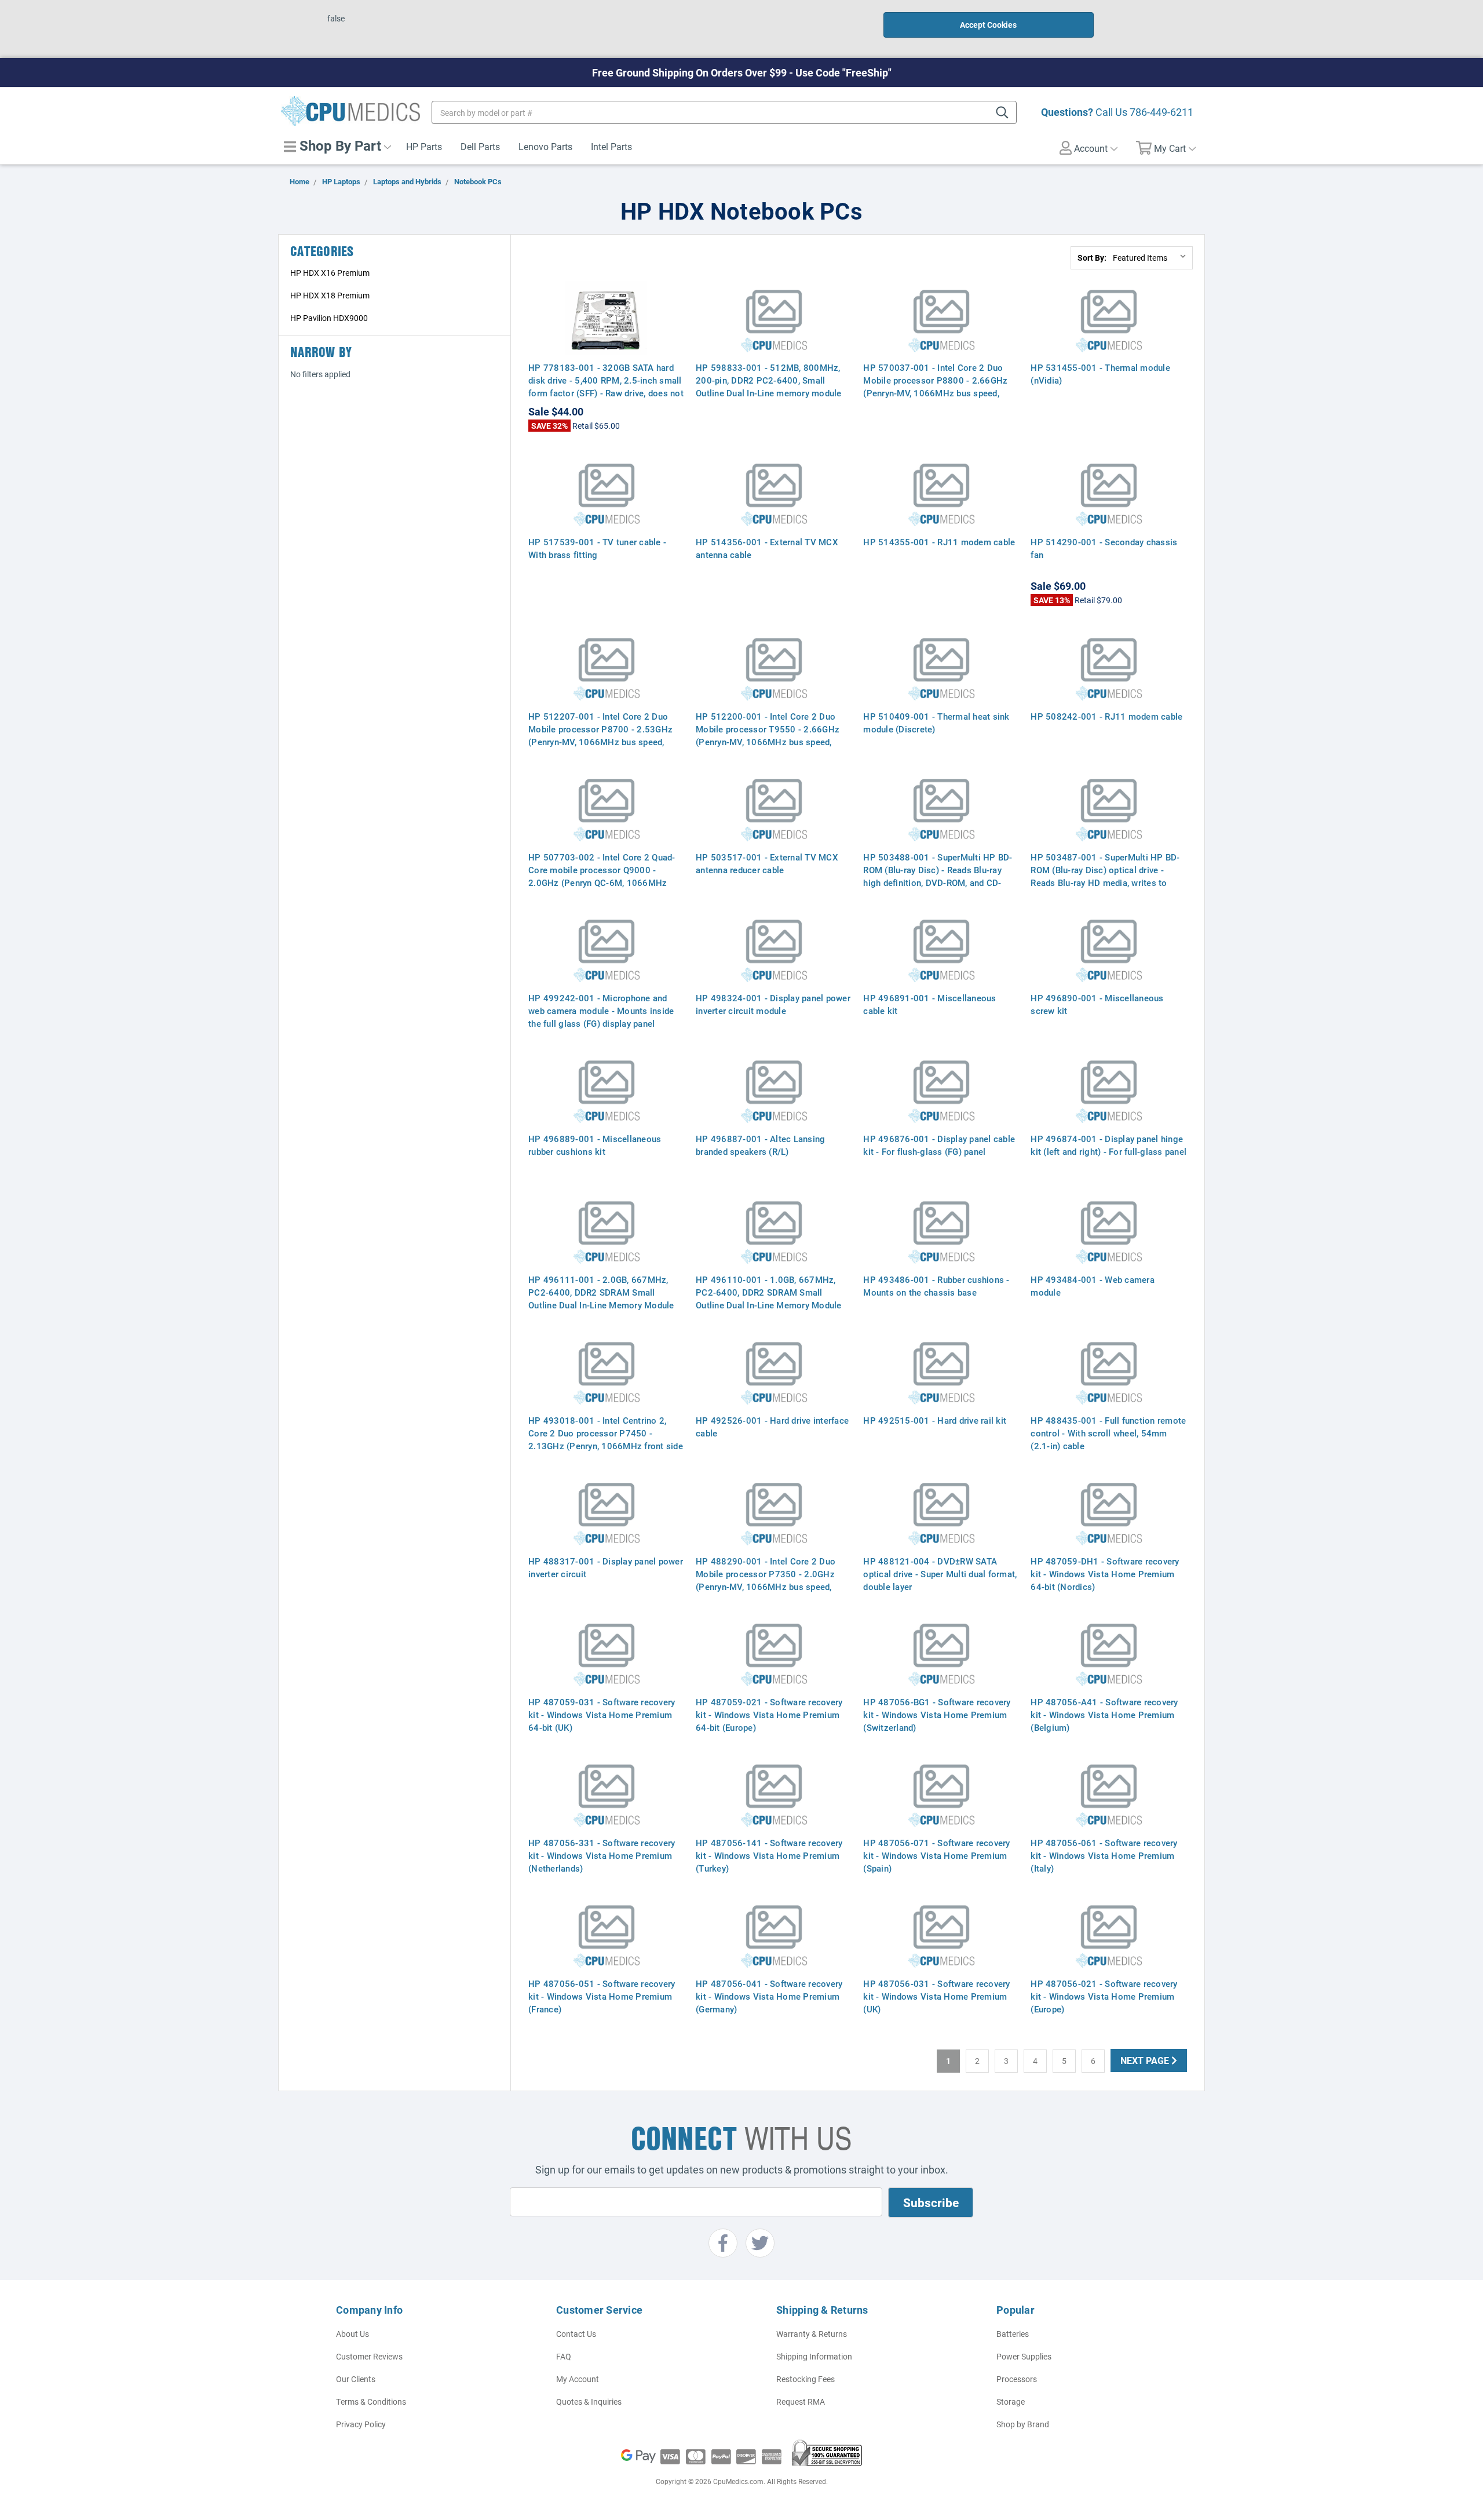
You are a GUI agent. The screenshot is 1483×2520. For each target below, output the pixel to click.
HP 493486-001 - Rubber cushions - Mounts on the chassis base (936, 1286)
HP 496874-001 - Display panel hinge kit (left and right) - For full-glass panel (1108, 1145)
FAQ (564, 2356)
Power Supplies (1024, 2356)
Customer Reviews (369, 2356)
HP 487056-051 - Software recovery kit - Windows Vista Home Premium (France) (602, 1996)
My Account (578, 2379)
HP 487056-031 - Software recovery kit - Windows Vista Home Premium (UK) (936, 1996)
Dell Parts (480, 146)
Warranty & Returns (812, 2334)
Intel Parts (611, 146)
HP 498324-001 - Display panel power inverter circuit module (773, 1004)
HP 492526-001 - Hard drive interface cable (772, 1427)
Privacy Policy (361, 2424)
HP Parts (424, 146)
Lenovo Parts (545, 146)
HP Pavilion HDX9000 (329, 318)
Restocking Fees (806, 2379)
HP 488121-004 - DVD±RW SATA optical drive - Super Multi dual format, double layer (940, 1574)
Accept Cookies (988, 25)
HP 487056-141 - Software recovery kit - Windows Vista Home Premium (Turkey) (769, 1855)
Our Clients (356, 2379)
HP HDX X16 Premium (330, 273)
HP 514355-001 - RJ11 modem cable (939, 542)
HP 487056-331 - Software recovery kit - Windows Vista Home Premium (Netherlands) (602, 1855)
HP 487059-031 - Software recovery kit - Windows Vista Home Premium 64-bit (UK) (602, 1715)
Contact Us (576, 2334)
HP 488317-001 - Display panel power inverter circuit (606, 1567)
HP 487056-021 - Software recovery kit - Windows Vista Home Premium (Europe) (1104, 1996)
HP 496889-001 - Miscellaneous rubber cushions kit (595, 1145)
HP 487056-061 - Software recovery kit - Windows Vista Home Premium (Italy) (1104, 1855)
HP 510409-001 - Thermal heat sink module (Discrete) (936, 723)
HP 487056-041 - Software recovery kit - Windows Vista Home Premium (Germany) (769, 1996)
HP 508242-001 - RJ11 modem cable (1106, 716)
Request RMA (801, 2402)
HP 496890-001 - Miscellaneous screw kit (1097, 1004)
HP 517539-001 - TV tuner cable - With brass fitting (597, 548)
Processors (1017, 2379)
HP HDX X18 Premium (330, 295)
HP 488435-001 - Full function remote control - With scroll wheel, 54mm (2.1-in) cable (1108, 1433)
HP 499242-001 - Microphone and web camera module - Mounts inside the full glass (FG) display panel (601, 1011)
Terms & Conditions (371, 2402)
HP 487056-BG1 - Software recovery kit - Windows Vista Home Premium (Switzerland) (937, 1715)
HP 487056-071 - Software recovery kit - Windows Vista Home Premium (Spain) (936, 1855)
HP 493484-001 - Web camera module (1093, 1286)
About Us (353, 2334)
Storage (1011, 2402)
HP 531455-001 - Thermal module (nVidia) (1100, 374)
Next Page (1146, 2060)
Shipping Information (814, 2356)
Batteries (1013, 2334)
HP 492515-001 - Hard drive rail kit (935, 1420)
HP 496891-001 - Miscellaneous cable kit (929, 1004)
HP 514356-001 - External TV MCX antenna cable (767, 548)
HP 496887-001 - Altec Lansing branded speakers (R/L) (760, 1145)
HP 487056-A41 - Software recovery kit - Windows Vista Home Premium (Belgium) (1104, 1715)
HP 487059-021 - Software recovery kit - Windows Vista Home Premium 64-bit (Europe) (769, 1715)
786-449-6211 (1161, 112)
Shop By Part (339, 145)
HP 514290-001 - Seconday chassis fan (1104, 548)
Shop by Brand (1023, 2424)
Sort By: (1092, 258)
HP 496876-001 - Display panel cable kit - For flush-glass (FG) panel (939, 1145)
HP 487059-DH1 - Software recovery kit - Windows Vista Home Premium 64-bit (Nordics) (1105, 1574)
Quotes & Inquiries (589, 2402)
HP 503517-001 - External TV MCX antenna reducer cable (767, 863)
